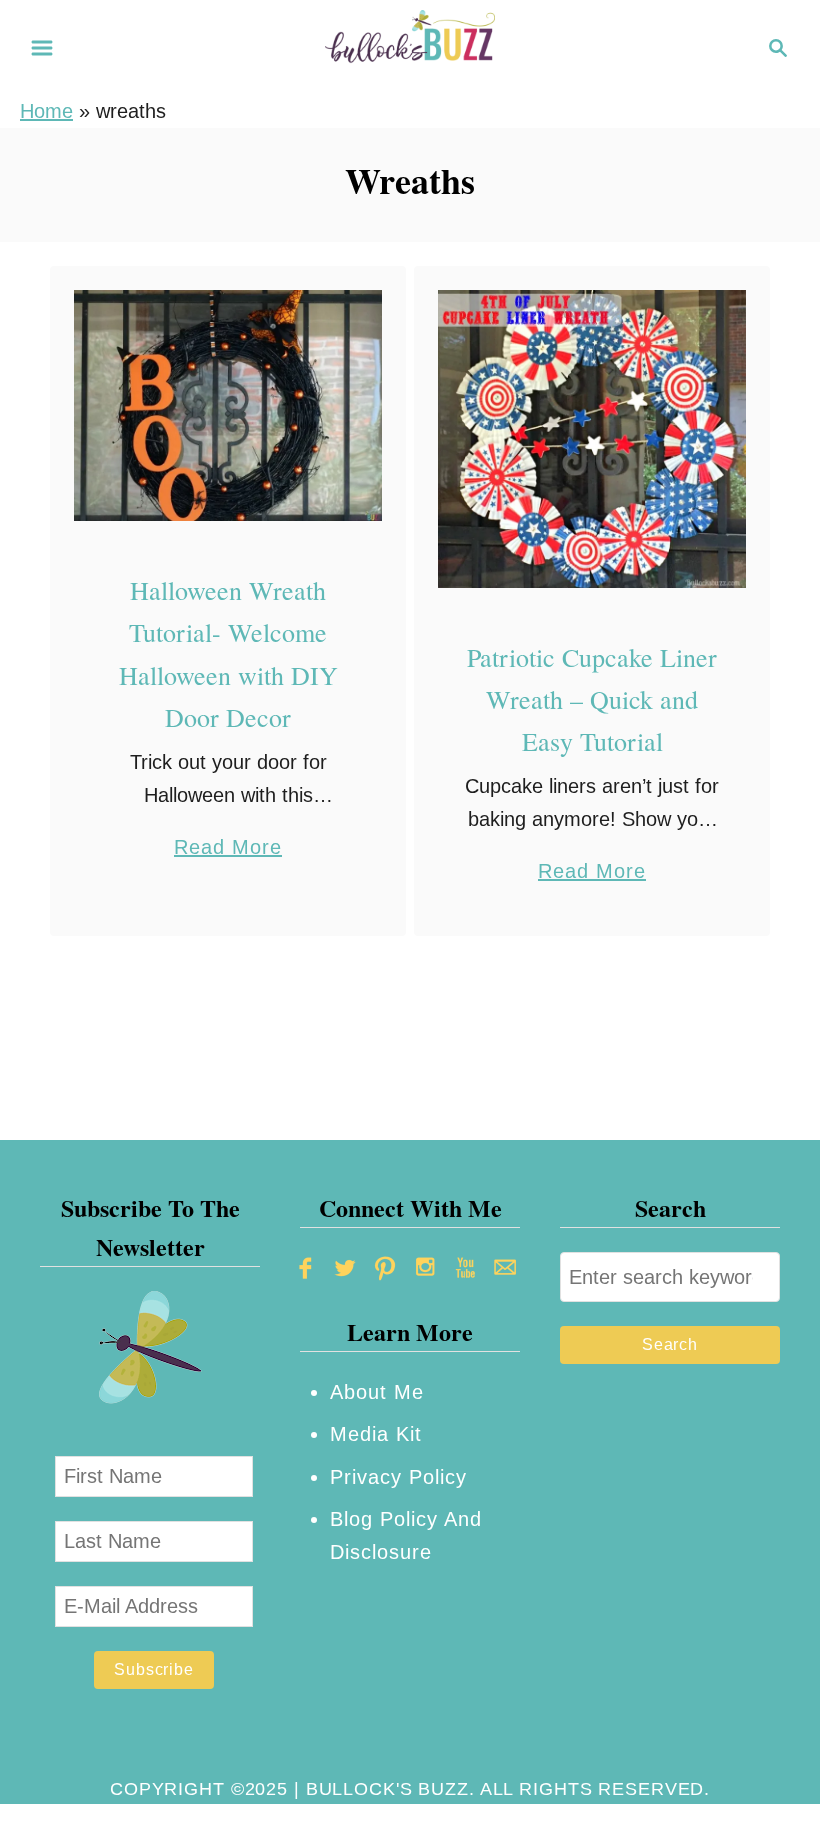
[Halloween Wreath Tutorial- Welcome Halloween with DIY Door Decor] (228, 406)
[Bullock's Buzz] (410, 46)
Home (46, 111)
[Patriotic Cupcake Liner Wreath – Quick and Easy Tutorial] (592, 439)
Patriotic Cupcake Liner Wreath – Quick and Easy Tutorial (592, 699)
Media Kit (376, 1434)
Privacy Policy (398, 1477)
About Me (377, 1392)
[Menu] (42, 48)
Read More (228, 849)
